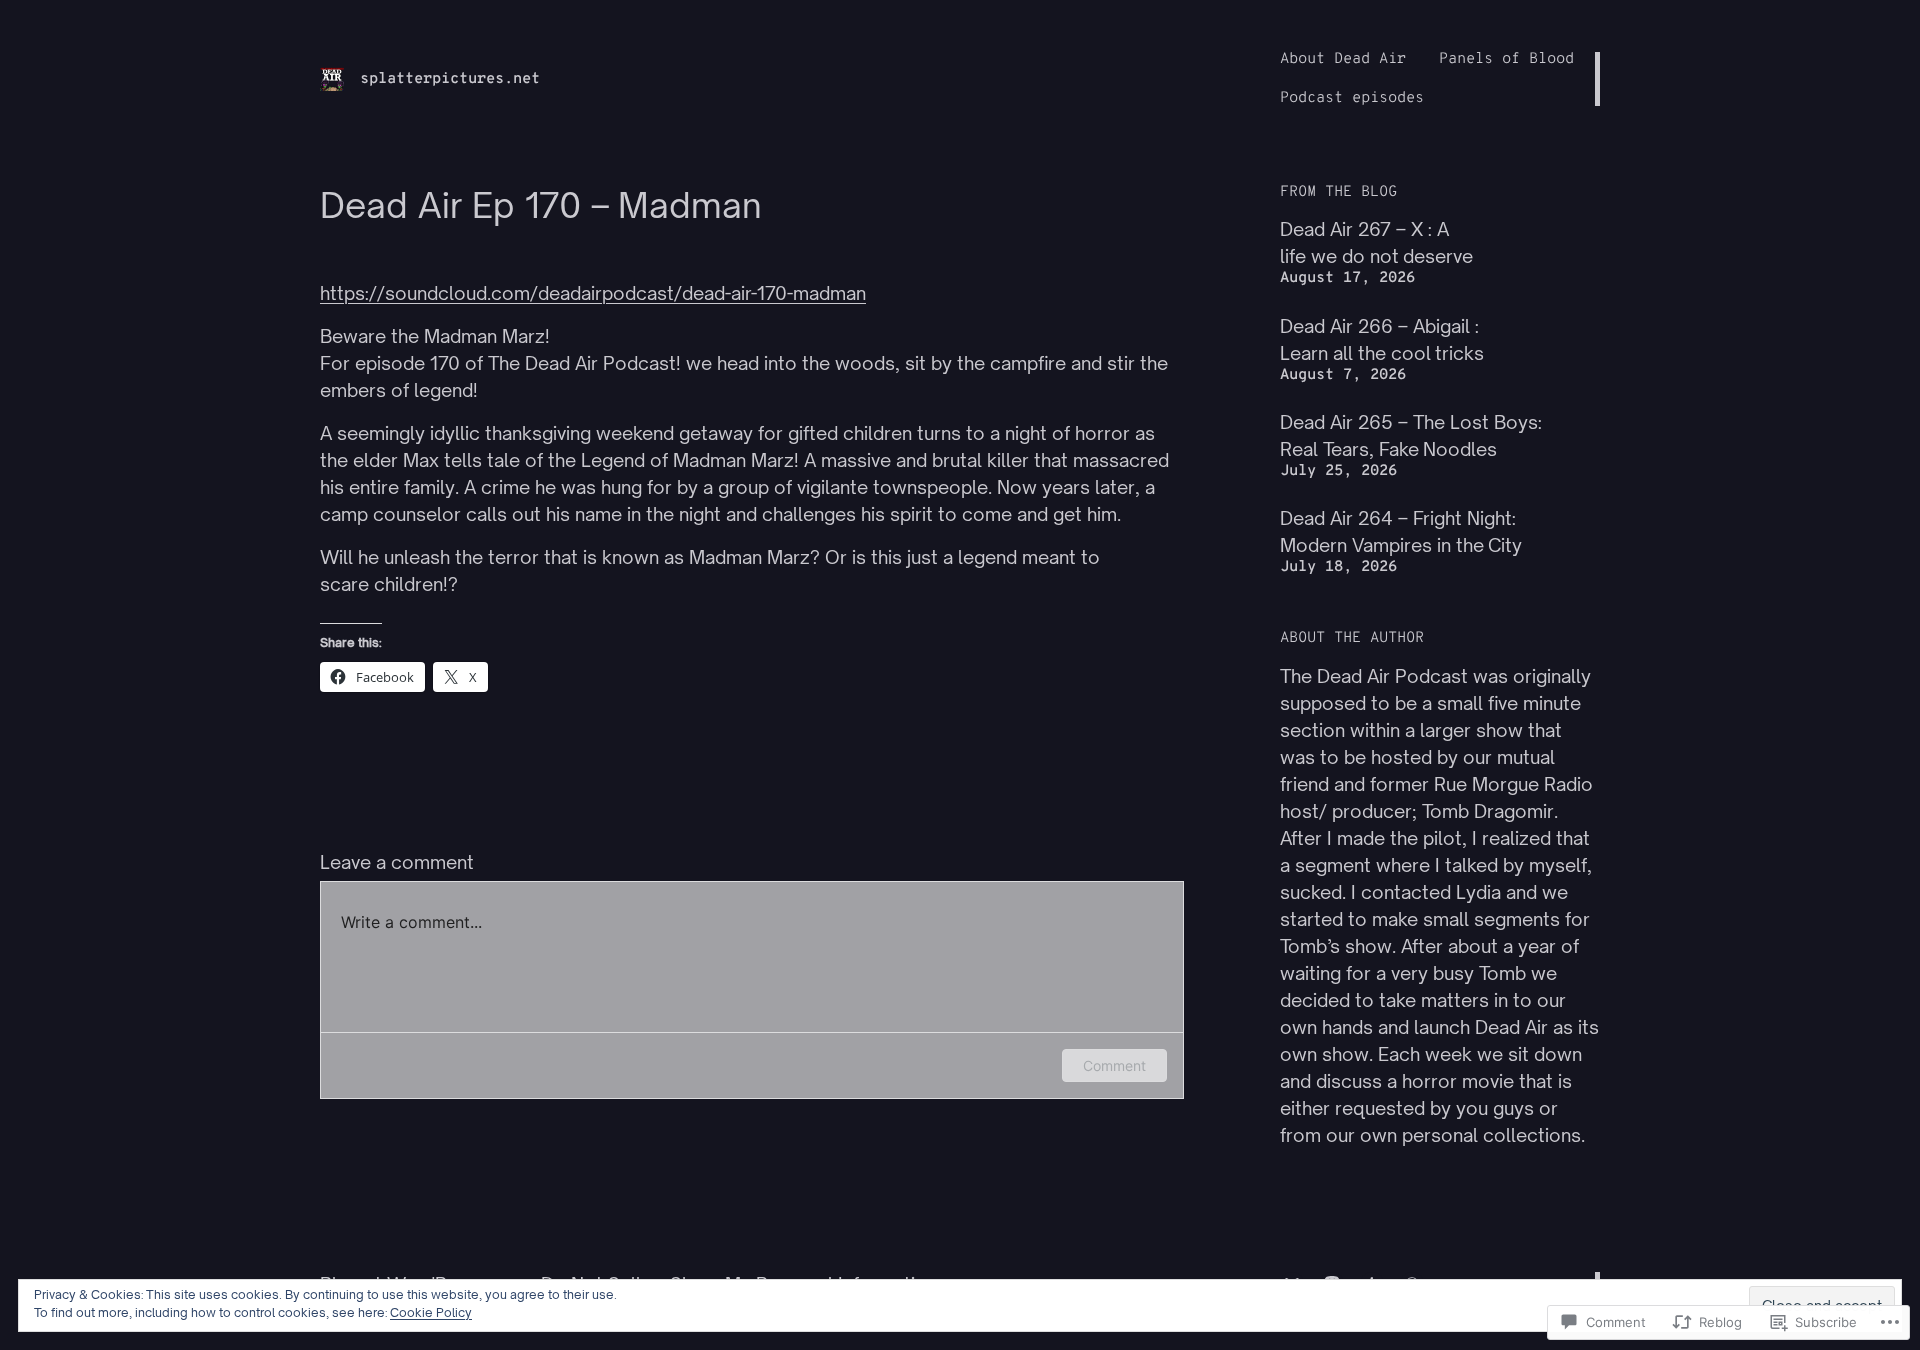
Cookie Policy (431, 1312)
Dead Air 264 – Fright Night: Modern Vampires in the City (1401, 531)
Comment (1114, 1065)
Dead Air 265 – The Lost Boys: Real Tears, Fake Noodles (1411, 435)
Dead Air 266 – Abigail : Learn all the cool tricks (1382, 339)
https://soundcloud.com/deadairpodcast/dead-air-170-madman (593, 293)
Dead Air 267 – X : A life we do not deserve (1376, 242)
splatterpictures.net (450, 79)
